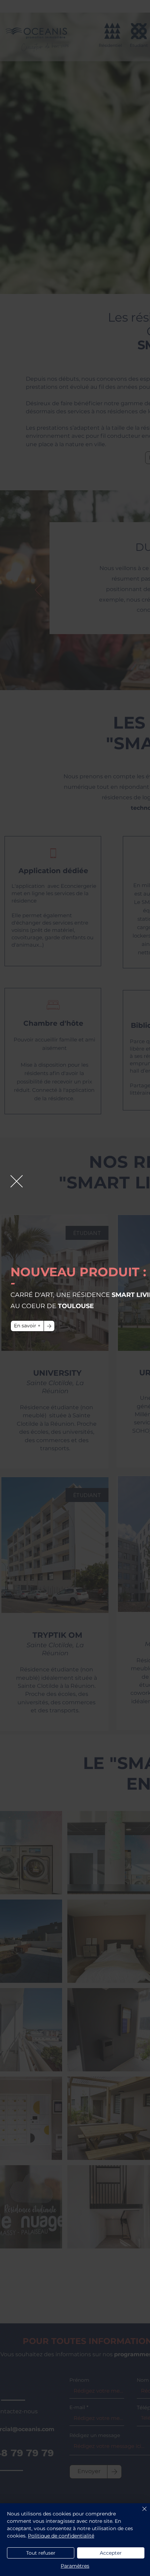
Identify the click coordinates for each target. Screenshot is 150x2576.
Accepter (111, 2553)
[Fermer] (140, 2513)
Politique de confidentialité (61, 2536)
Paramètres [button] (75, 2566)
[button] (17, 1181)
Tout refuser (41, 2553)
